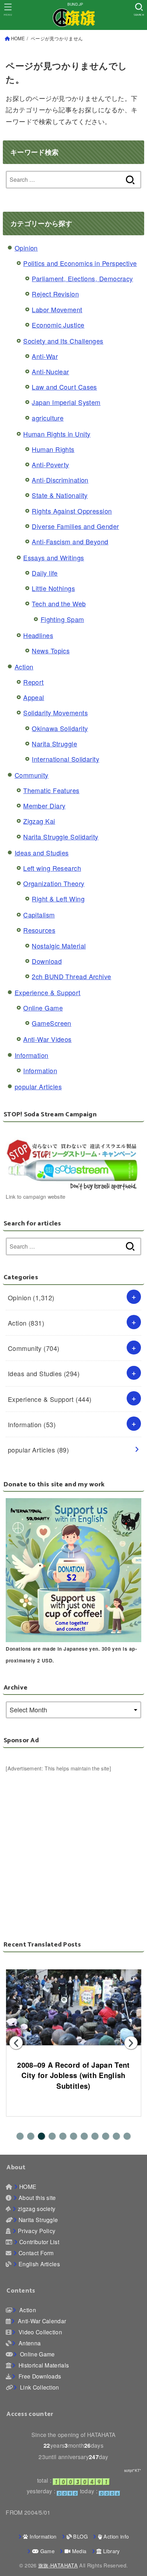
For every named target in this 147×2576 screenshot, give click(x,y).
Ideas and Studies (42, 853)
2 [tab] (31, 2136)
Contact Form (36, 2253)
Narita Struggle (54, 744)
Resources (39, 930)
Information (32, 1055)
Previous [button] (16, 2043)
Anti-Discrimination (60, 480)
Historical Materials (43, 2365)
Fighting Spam (62, 619)
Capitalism (39, 915)
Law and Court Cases (64, 387)
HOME (18, 38)
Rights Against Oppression (72, 511)
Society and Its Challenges (63, 341)
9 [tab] (106, 2136)
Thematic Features (51, 790)
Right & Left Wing (58, 899)
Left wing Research (52, 868)
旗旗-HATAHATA (58, 2565)
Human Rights (53, 449)
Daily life (45, 573)
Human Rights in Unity (57, 434)
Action (24, 667)
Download (47, 961)
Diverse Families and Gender (75, 526)
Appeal (34, 697)
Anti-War (45, 356)
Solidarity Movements (55, 713)
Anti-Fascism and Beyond (70, 541)
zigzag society (37, 2209)
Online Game (43, 1008)
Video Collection (40, 2332)
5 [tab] (63, 2136)
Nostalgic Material (59, 946)
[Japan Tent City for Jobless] (73, 2007)
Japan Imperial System (66, 402)
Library (111, 2551)
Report (34, 682)
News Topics (51, 651)
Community (32, 775)
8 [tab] (95, 2136)
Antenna (29, 2343)
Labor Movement (57, 309)
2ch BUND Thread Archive (71, 976)
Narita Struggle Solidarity (61, 837)
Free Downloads (39, 2376)
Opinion (26, 248)
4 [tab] (52, 2136)
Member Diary (44, 806)
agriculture (48, 418)
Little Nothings (53, 588)
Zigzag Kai (39, 821)
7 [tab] (84, 2136)
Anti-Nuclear (50, 371)
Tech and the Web (59, 603)
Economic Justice (58, 325)
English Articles (39, 2264)
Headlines (38, 635)
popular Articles (38, 1086)
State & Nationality (60, 495)
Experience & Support (48, 992)
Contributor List (39, 2242)
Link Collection (39, 2387)
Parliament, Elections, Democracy (82, 278)
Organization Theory (54, 883)
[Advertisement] (73, 1846)
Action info (115, 2536)
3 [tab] (41, 2136)
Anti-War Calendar (41, 2321)
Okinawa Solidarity (60, 728)
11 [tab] (127, 2136)
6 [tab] (73, 2136)
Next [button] (131, 2043)
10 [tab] (116, 2136)
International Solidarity (65, 759)
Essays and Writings (54, 557)
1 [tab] (20, 2136)
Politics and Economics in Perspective (80, 263)
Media (78, 2551)
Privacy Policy (37, 2231)
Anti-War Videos (47, 1039)
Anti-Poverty (50, 464)
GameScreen (52, 1023)
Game (47, 2551)
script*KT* (133, 2470)
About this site (37, 2197)
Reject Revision (55, 294)
